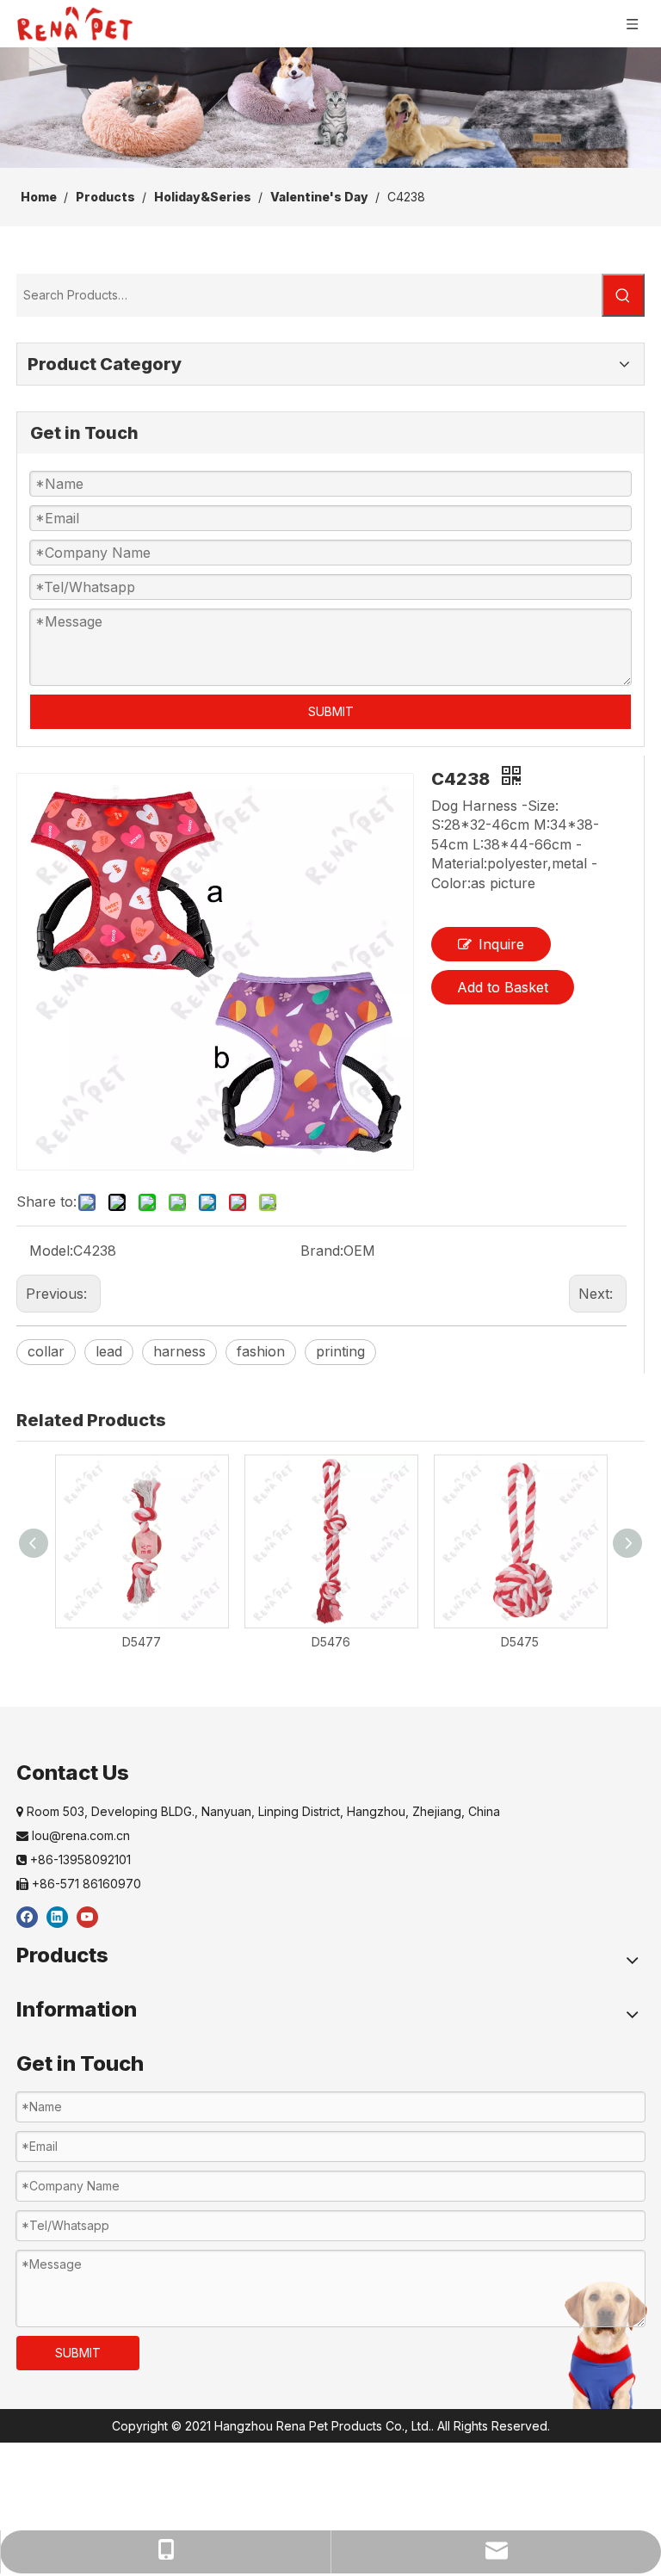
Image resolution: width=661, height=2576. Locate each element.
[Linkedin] (57, 1916)
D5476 (331, 1642)
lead (109, 1351)
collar (46, 1351)
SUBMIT (331, 711)
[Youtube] (87, 1916)
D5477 (142, 1642)
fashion (261, 1351)
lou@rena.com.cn (73, 1835)
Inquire (501, 944)
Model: (51, 1251)
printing (340, 1351)
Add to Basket (503, 987)
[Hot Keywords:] (623, 295)
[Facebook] (27, 1916)
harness (179, 1351)
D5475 (520, 1642)
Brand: (322, 1251)
